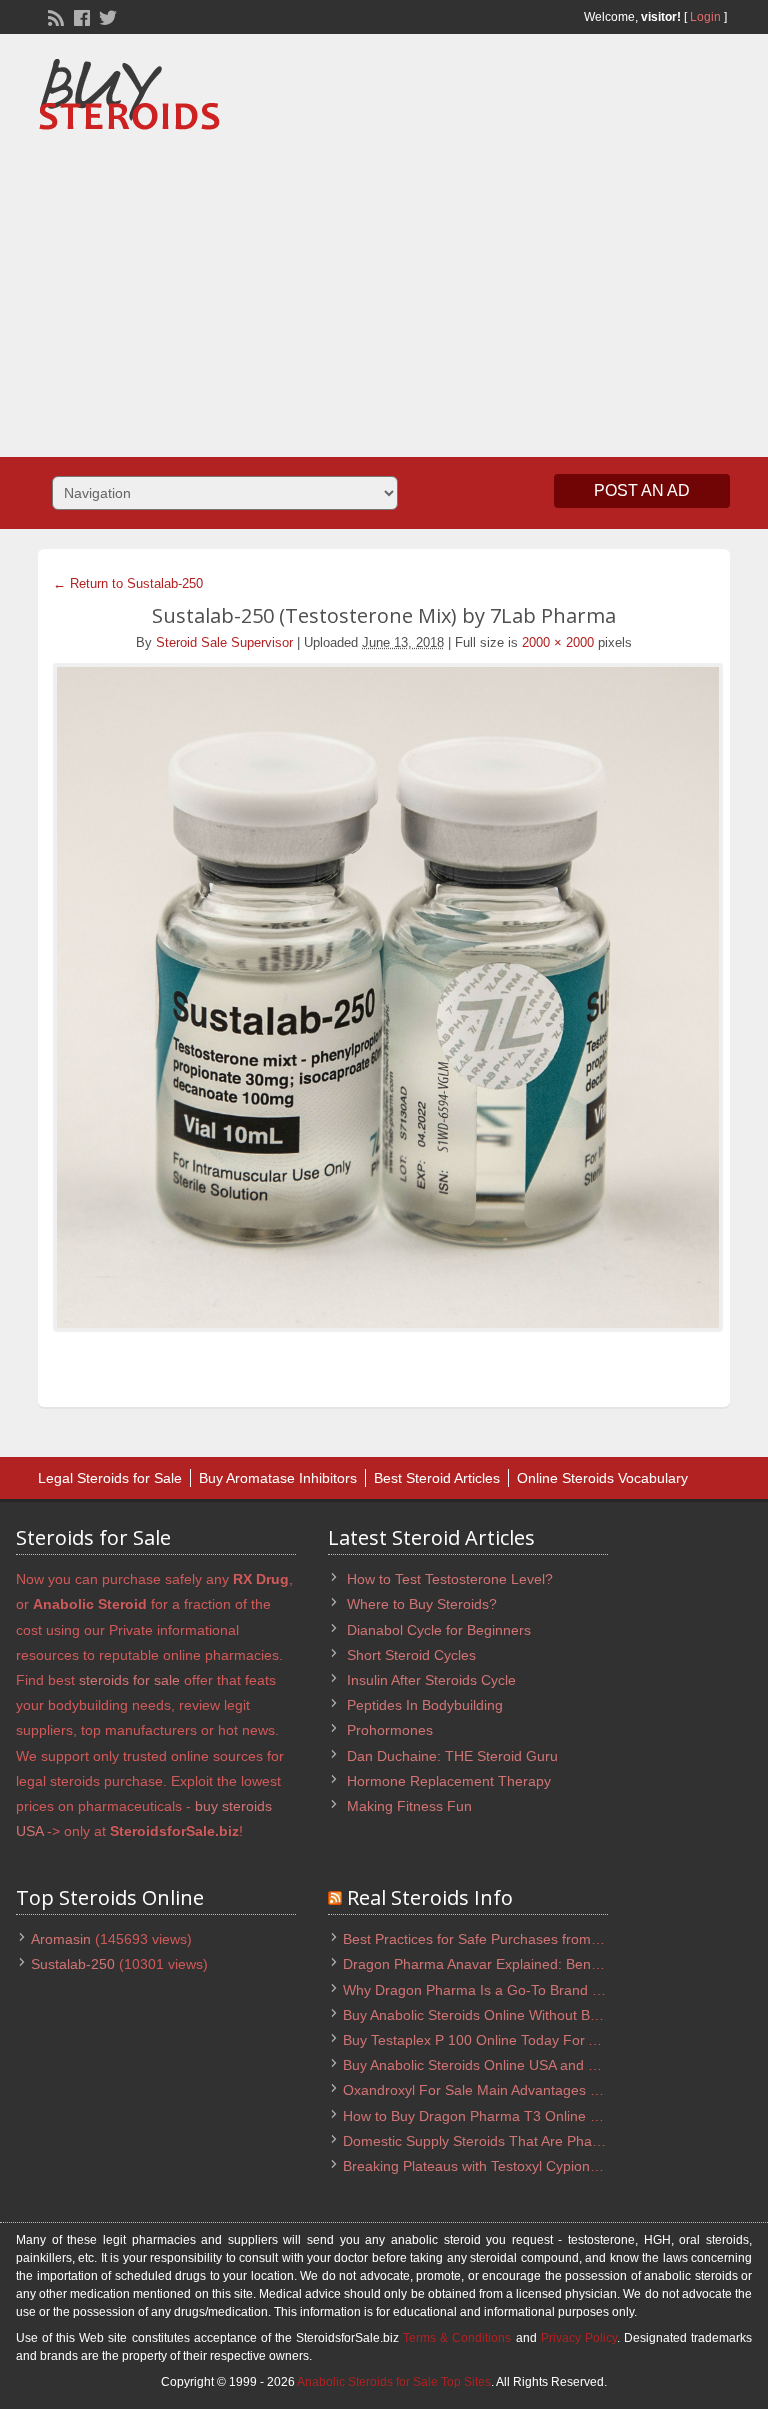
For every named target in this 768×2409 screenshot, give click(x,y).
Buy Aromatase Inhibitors (278, 1478)
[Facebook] (80, 16)
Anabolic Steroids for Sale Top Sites (394, 2382)
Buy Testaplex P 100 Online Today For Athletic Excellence (524, 2040)
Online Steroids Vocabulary (602, 1478)
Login (705, 17)
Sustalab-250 (73, 1964)
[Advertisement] (459, 287)
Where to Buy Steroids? (422, 1604)
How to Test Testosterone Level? (450, 1579)
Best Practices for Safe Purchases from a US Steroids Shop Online (553, 1939)
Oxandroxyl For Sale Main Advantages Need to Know (511, 2090)
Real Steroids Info (430, 1897)
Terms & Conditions (457, 2338)
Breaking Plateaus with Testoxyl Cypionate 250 (490, 2166)
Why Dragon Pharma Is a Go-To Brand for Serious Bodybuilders (545, 1990)
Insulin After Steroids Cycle (431, 1680)
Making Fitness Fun (409, 1806)
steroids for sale (129, 1680)
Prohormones (390, 1730)
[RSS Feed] (54, 16)
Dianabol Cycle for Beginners (439, 1630)
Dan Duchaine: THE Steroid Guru (452, 1756)
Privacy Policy (579, 2338)
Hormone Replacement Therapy (449, 1781)
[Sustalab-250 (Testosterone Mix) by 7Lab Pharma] (383, 997)
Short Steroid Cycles (411, 1655)
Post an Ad (642, 490)
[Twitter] (106, 16)
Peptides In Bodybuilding (425, 1705)
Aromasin (61, 1939)
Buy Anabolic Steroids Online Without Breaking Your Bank (524, 2015)
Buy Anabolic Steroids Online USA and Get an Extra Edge (524, 2065)
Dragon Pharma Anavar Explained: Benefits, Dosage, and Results (550, 1964)
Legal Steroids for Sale (110, 1478)
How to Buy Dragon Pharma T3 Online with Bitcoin (502, 2116)
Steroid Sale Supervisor (224, 642)
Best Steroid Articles (437, 1478)
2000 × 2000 (558, 642)
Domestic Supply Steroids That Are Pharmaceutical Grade (526, 2141)
